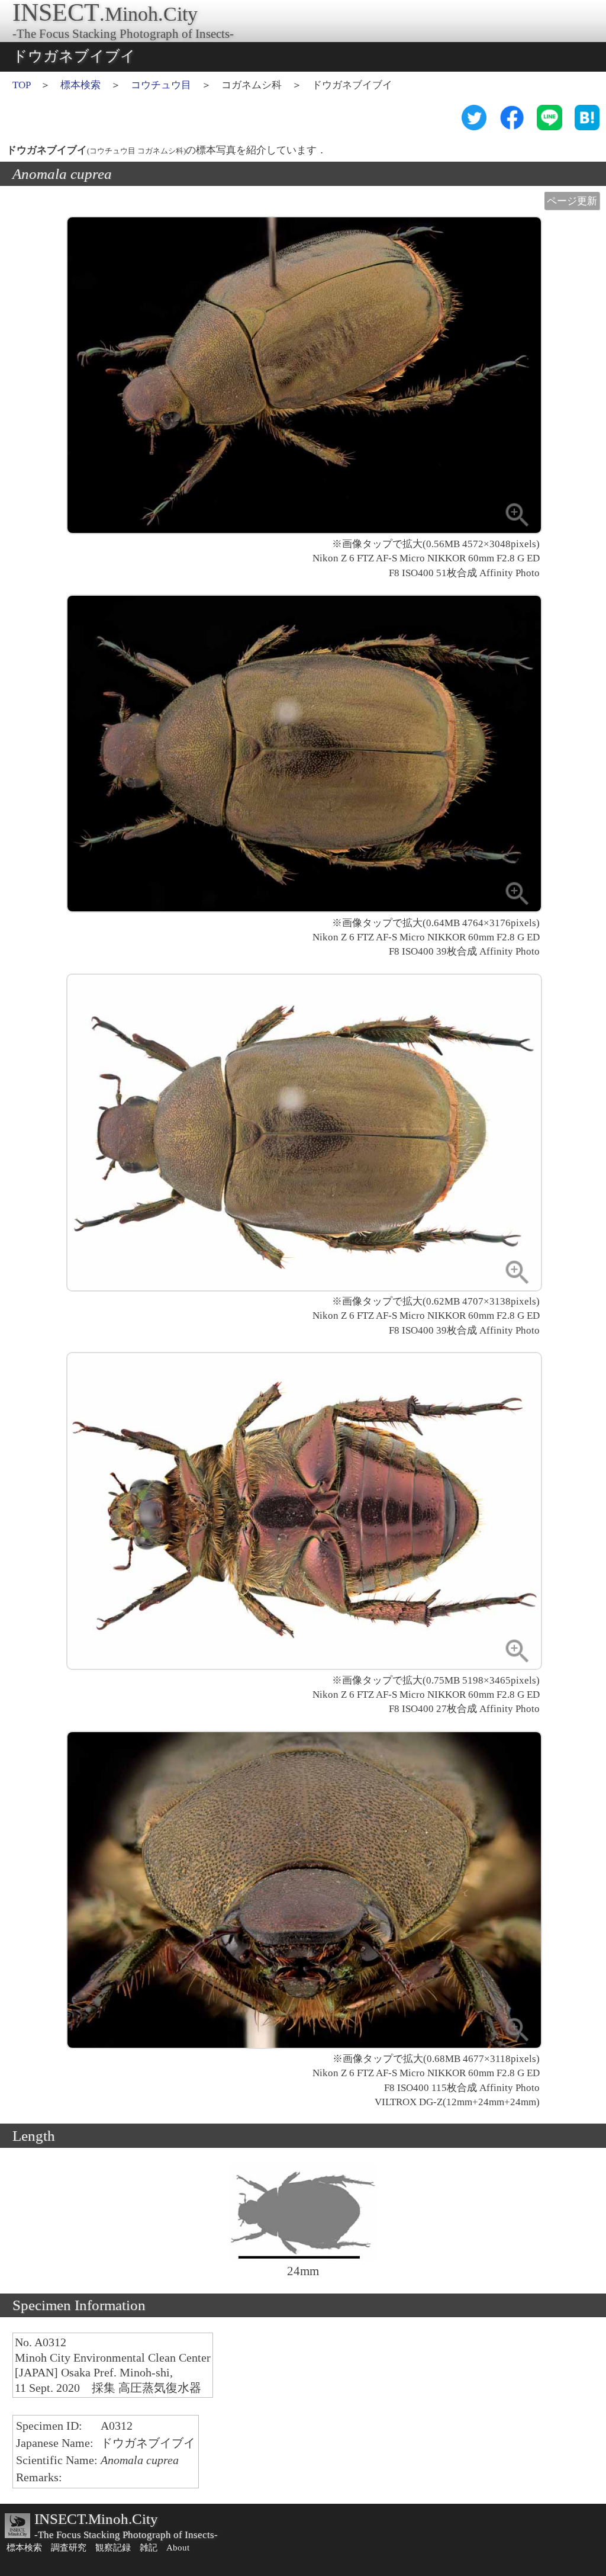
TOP (21, 85)
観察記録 (113, 2548)
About (178, 2548)
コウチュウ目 (161, 85)
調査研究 (69, 2548)
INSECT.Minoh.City (96, 2519)
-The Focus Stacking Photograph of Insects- (126, 2535)
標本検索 (80, 85)
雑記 (149, 2548)
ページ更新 (572, 201)
